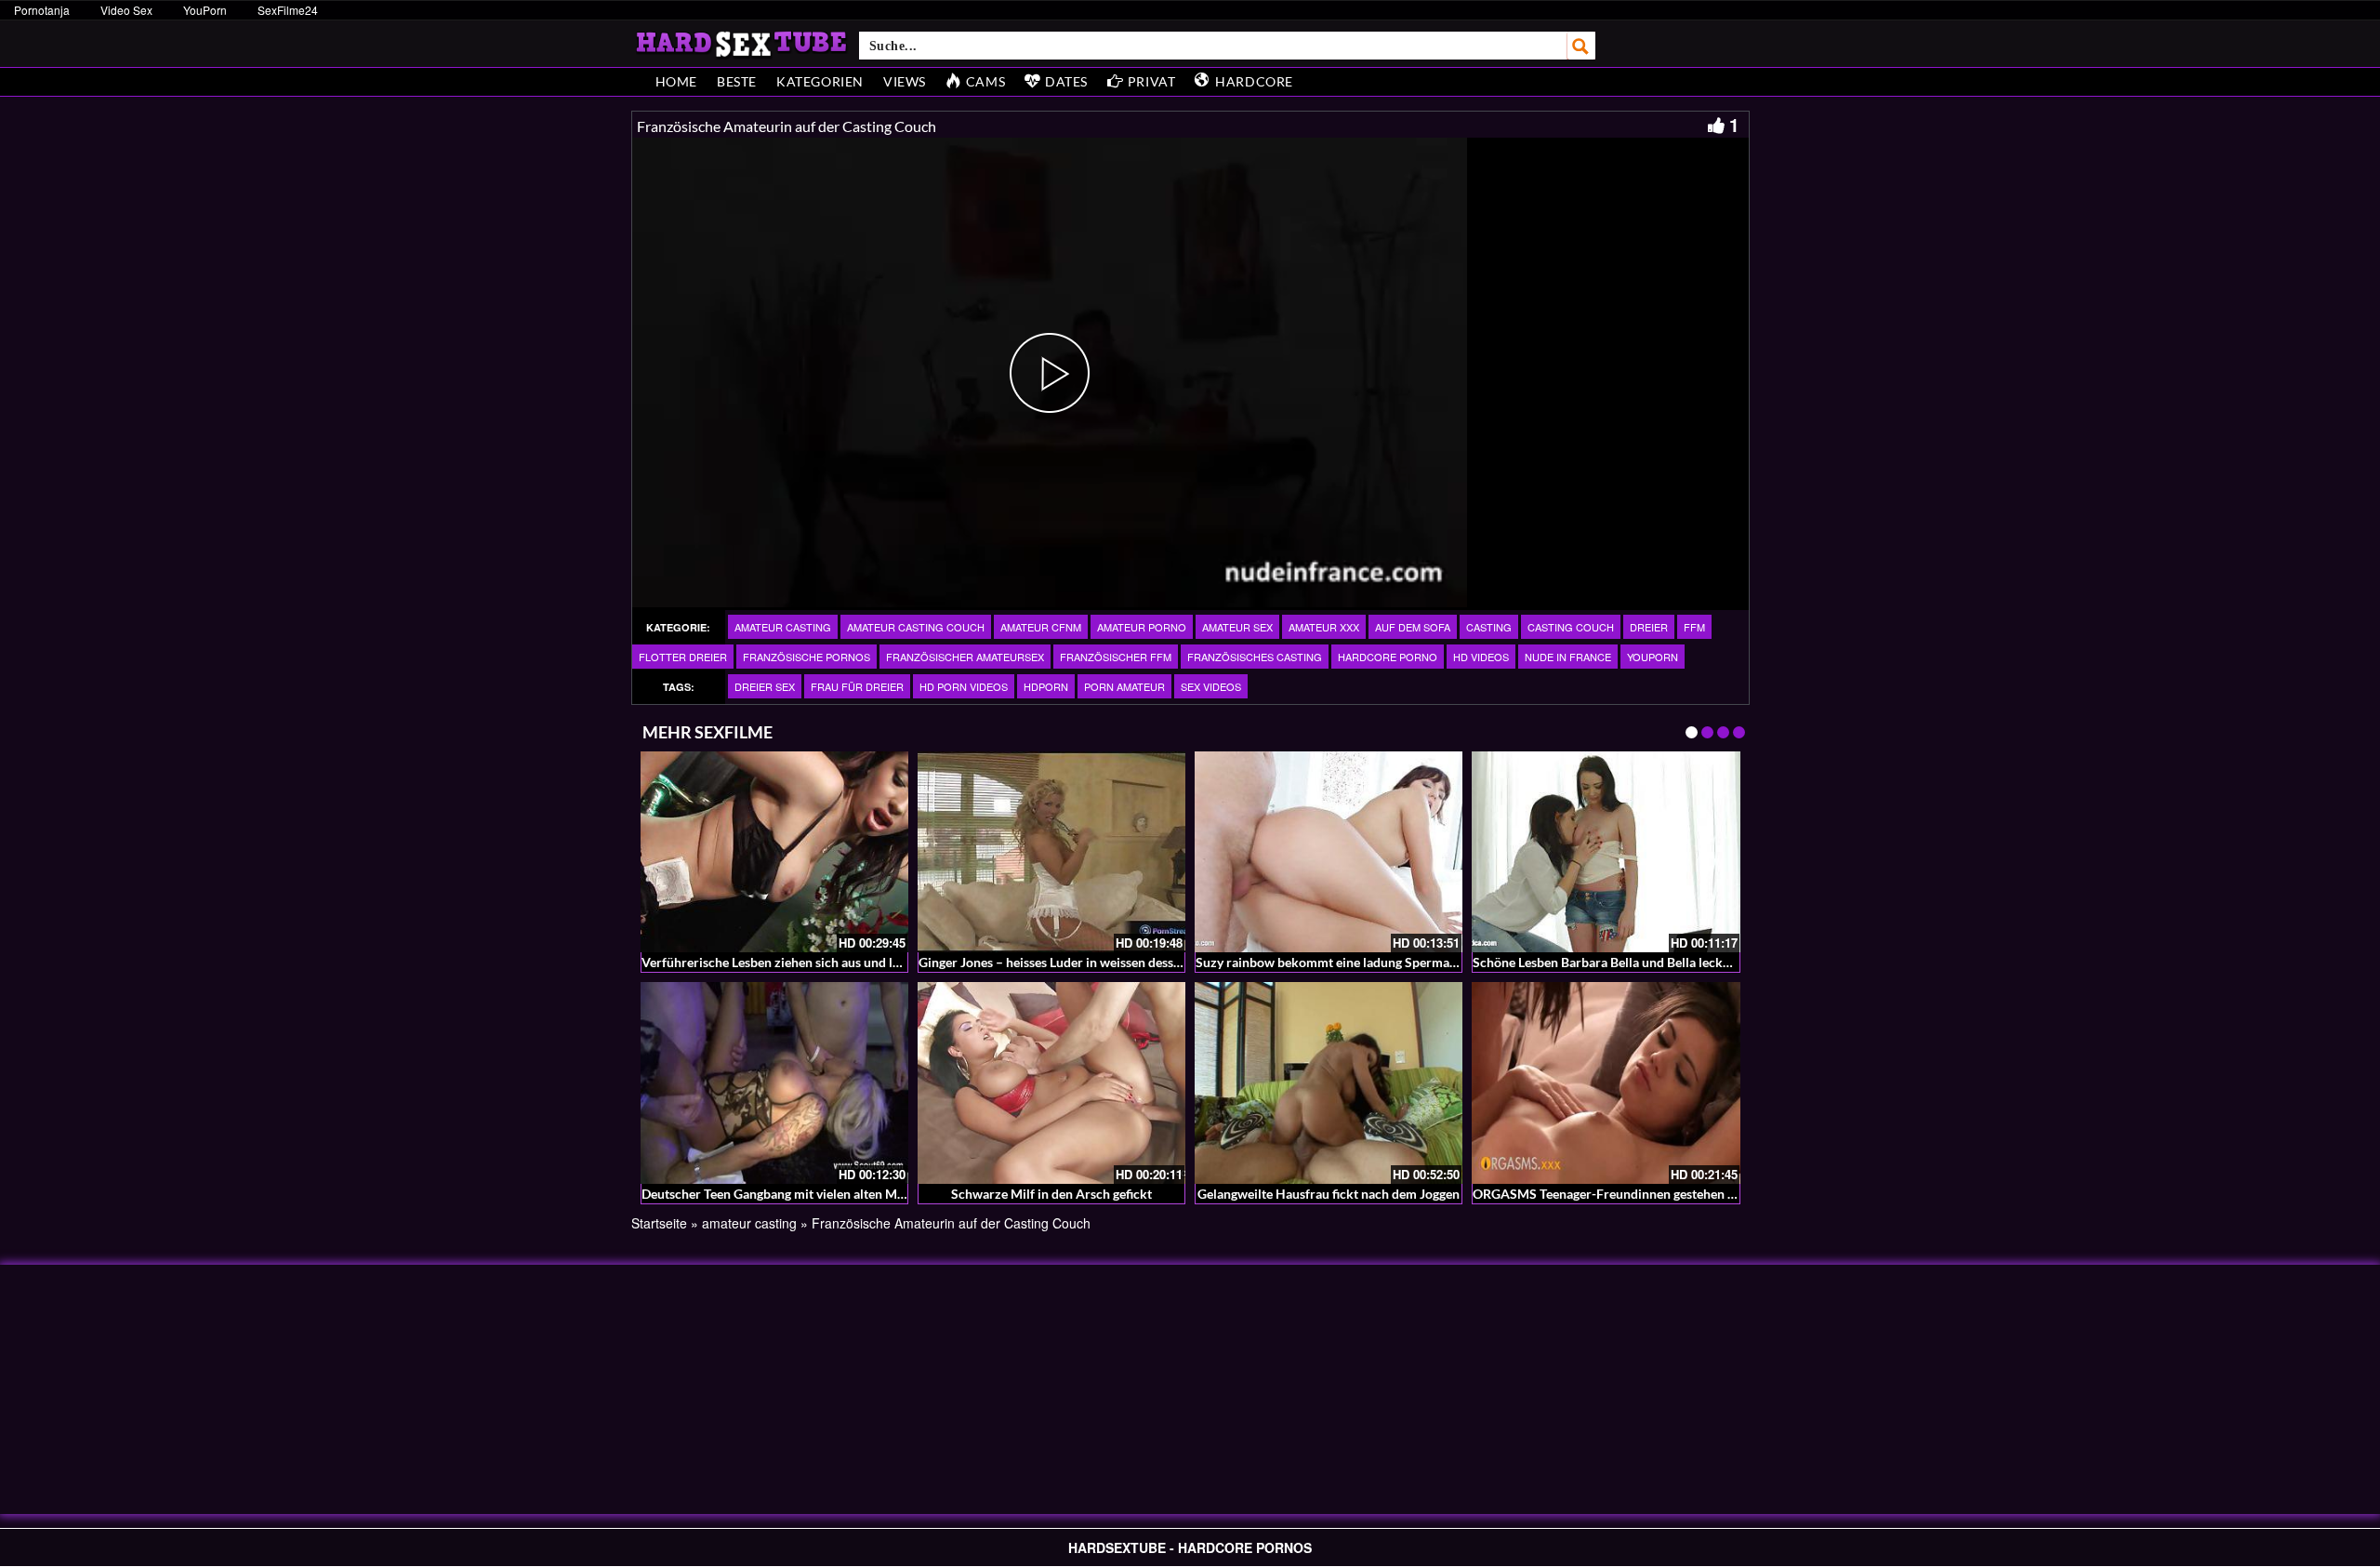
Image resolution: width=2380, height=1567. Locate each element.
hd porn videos (964, 686)
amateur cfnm (1041, 627)
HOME (676, 81)
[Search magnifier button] (1581, 46)
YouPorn (205, 10)
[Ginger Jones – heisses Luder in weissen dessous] (1051, 852)
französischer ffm (1116, 657)
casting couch (1571, 627)
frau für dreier (857, 686)
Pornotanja (42, 10)
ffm (1694, 627)
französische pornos (807, 657)
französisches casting (1255, 657)
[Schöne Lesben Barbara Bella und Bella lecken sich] (1606, 852)
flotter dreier (683, 657)
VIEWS (905, 81)
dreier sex (765, 686)
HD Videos (1481, 657)
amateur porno (1142, 627)
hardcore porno (1388, 657)
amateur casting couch (916, 627)
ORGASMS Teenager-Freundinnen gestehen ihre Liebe (1628, 1194)
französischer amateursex (965, 657)
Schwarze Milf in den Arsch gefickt (1051, 1194)
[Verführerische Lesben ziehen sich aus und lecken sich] (774, 852)
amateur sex (1237, 627)
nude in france (1568, 657)
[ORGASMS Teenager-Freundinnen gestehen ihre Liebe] (1606, 1082)
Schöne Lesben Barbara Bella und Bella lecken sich (1618, 962)
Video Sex (126, 10)
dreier (1649, 627)
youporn (1653, 657)
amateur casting (783, 627)
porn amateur (1124, 686)
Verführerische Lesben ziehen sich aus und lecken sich (797, 962)
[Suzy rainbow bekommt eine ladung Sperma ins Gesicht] (1329, 852)
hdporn (1046, 686)
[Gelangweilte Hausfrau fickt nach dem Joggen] (1329, 1082)
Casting (1489, 627)
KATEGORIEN (820, 81)
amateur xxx (1324, 627)
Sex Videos (1211, 686)
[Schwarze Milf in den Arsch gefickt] (1051, 1082)
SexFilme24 (288, 10)
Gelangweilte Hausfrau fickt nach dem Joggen (1329, 1194)
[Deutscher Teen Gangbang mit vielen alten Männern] (774, 1082)
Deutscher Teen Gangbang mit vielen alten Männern (790, 1194)
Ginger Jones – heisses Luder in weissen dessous (1056, 962)
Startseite (659, 1223)
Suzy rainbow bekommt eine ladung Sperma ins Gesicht (1355, 962)
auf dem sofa (1413, 627)
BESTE (737, 81)
